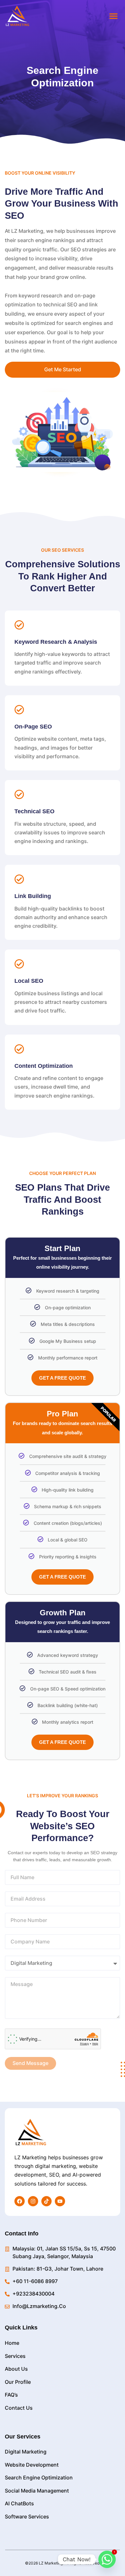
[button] (113, 16)
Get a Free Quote (63, 1378)
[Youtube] (60, 2201)
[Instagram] (33, 2201)
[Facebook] (20, 2201)
